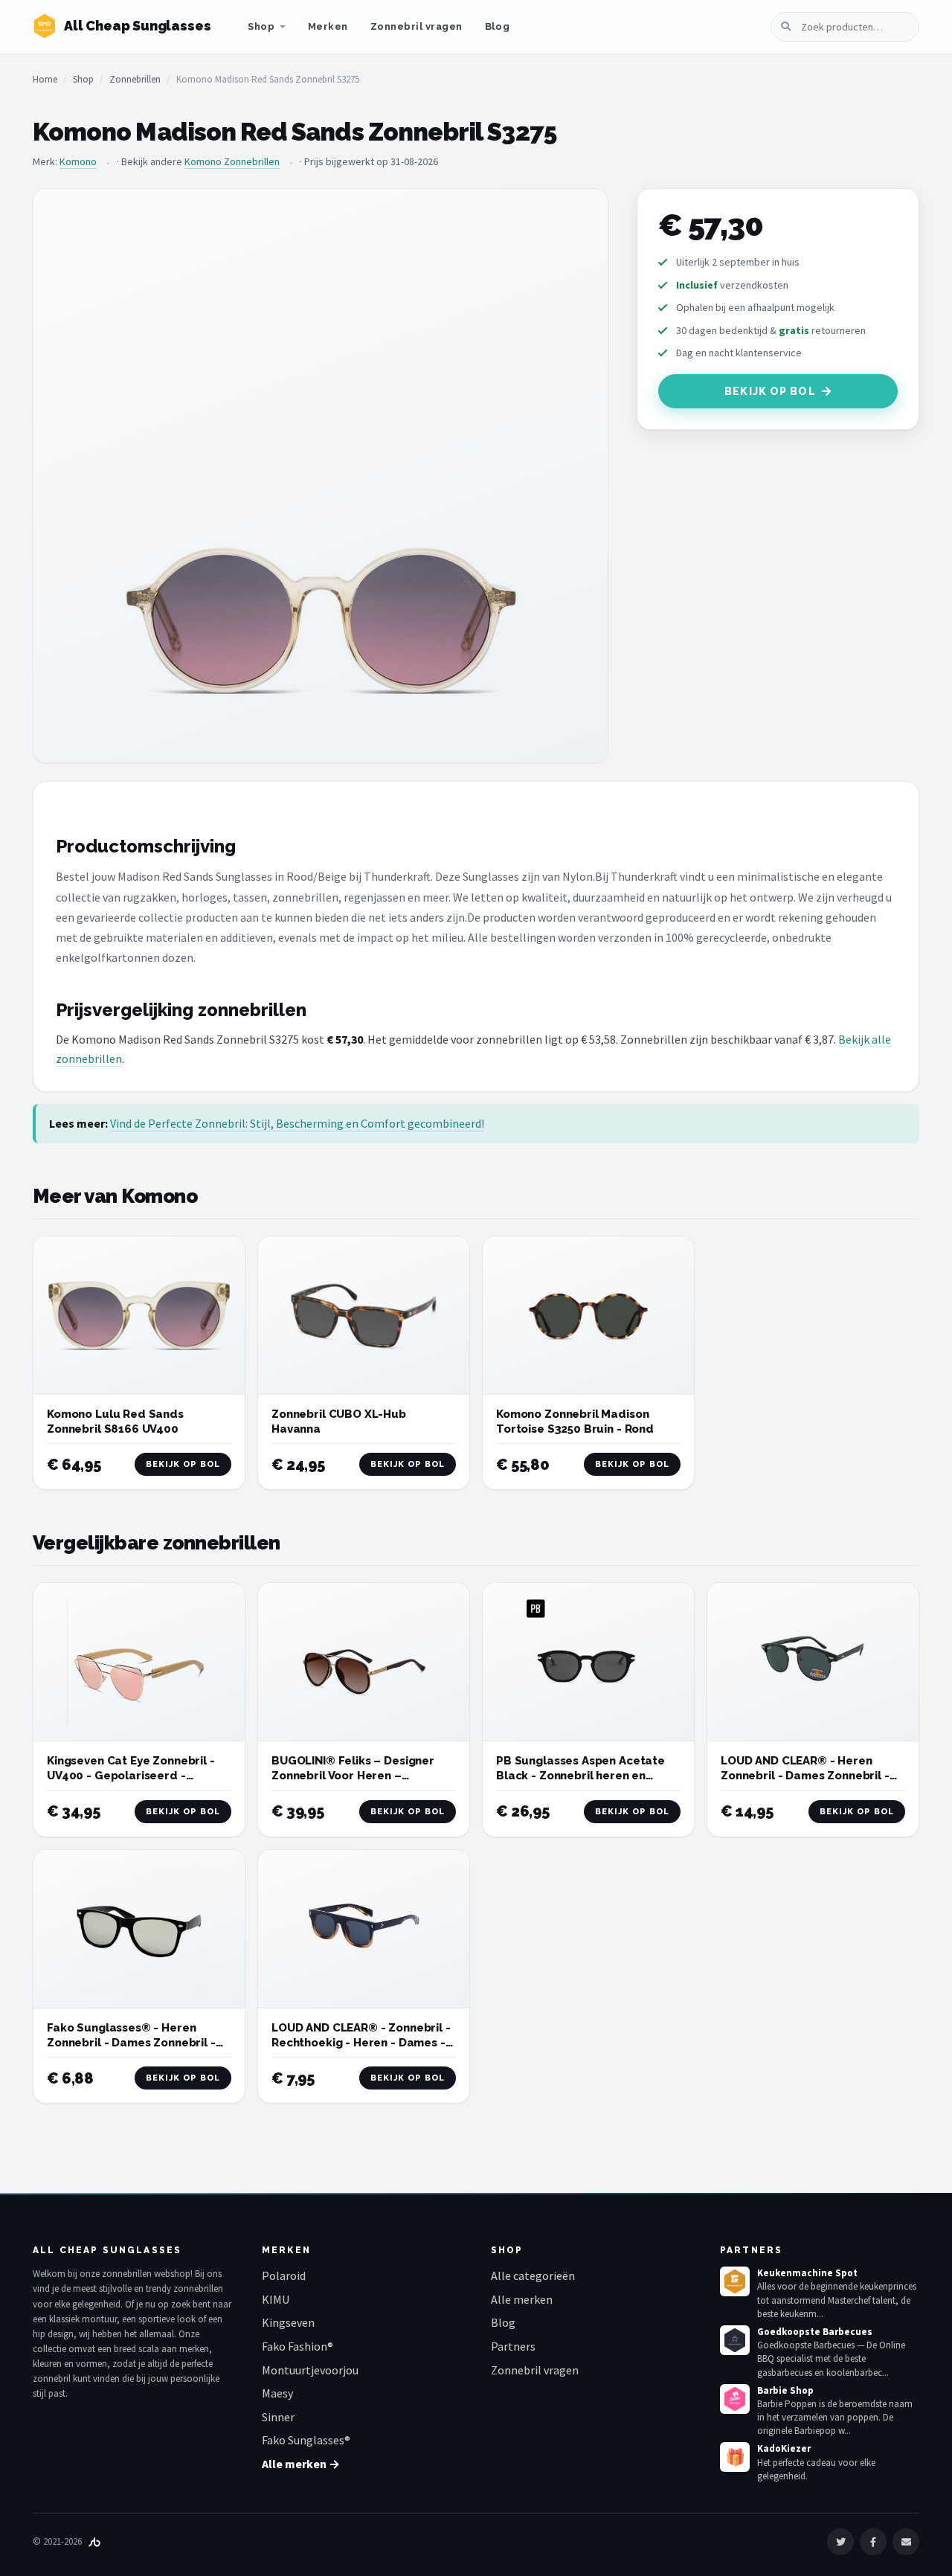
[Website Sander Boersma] (94, 2541)
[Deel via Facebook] (873, 2542)
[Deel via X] (840, 2542)
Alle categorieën (533, 2275)
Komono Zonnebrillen (232, 161)
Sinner (278, 2417)
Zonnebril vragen (416, 26)
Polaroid (284, 2275)
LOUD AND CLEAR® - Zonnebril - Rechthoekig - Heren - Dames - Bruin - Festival (361, 2043)
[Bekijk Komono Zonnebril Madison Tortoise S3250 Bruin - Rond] (588, 1316)
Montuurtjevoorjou (310, 2370)
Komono (78, 161)
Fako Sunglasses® (306, 2440)
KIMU (276, 2299)
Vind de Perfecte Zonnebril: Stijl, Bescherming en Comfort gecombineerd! (297, 1123)
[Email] (906, 2542)
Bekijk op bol (770, 391)
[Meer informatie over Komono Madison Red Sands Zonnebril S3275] (321, 476)
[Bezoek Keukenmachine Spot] (735, 2281)
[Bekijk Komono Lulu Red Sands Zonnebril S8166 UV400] (139, 1316)
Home (45, 79)
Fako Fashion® (297, 2346)
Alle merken (522, 2299)
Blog (497, 26)
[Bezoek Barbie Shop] (735, 2399)
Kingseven (288, 2322)
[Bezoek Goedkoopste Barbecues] (735, 2340)
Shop (261, 26)
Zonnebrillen (135, 79)
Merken (328, 26)
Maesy (277, 2393)
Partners (513, 2346)
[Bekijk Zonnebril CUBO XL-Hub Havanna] (364, 1316)
